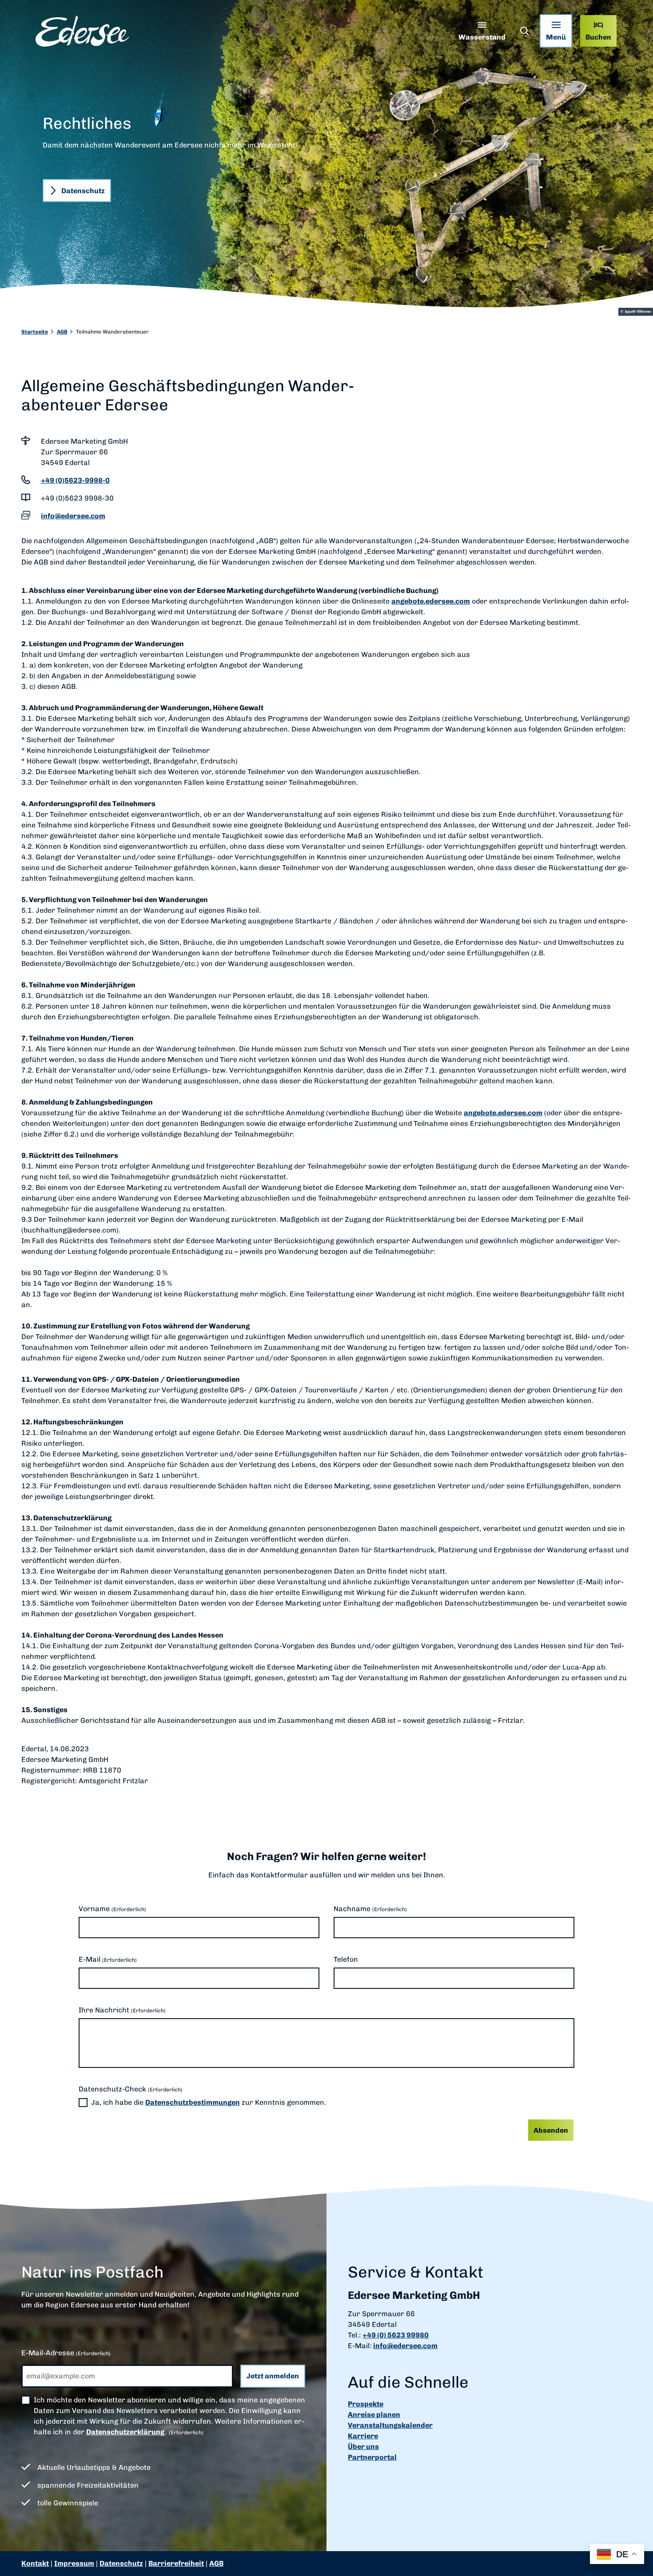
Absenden (551, 2130)
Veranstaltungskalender (390, 2425)
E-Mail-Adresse (66, 2353)
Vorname (112, 1909)
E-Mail (108, 1959)
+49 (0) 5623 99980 (396, 2335)
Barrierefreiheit (176, 2563)
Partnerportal (372, 2457)
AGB (62, 332)
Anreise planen (374, 2415)
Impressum (74, 2563)
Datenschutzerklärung (125, 2432)
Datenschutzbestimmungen (193, 2102)
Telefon (346, 1959)
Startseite (35, 332)
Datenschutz (121, 2563)
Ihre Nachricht (122, 2010)
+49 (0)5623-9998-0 (75, 480)
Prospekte (366, 2404)
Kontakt (35, 2563)
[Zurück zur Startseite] (82, 31)
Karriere (363, 2436)
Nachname (370, 1909)
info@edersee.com (73, 516)
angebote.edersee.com (431, 601)
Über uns (363, 2447)
